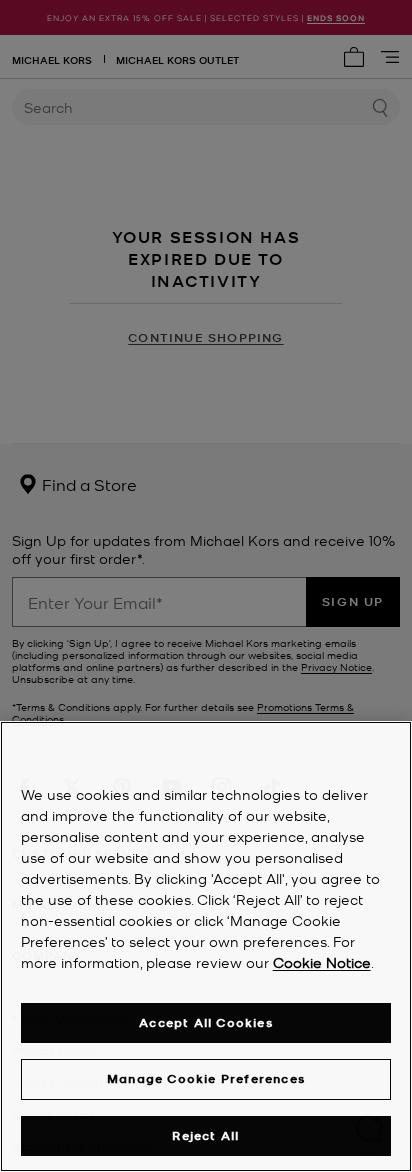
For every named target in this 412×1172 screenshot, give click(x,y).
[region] (206, 946)
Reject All (205, 1135)
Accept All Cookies (206, 1022)
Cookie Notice (322, 962)
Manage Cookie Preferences (206, 1078)
